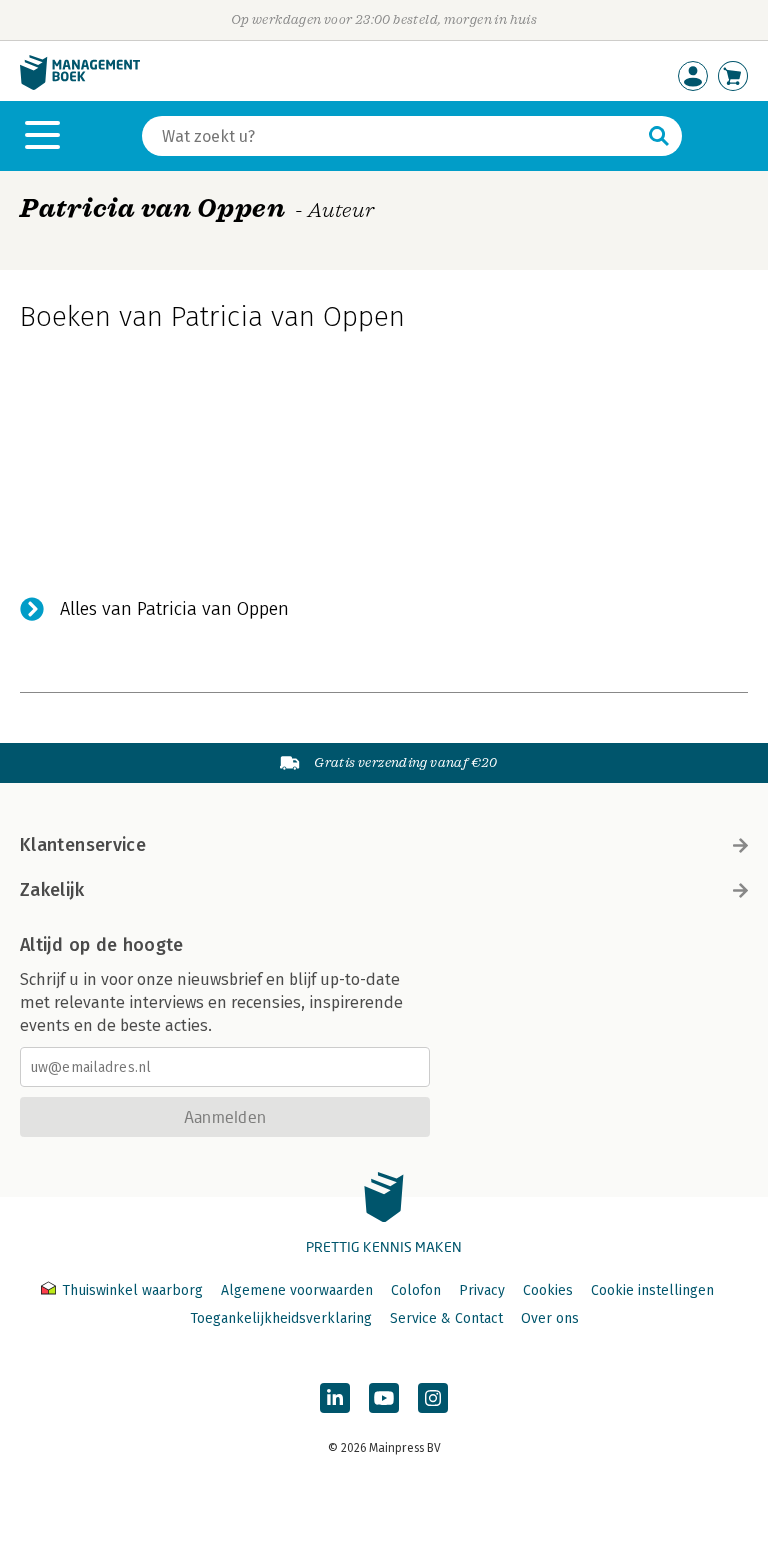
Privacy (482, 1290)
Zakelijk (52, 890)
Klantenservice (83, 845)
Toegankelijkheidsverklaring (281, 1318)
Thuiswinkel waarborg (132, 1290)
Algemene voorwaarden (297, 1290)
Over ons (550, 1318)
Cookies (548, 1290)
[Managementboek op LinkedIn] (335, 1398)
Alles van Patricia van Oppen (174, 609)
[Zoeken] (659, 136)
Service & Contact (446, 1318)
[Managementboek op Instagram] (433, 1398)
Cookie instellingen (652, 1290)
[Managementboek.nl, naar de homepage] (80, 85)
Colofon (416, 1290)
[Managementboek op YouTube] (384, 1398)
